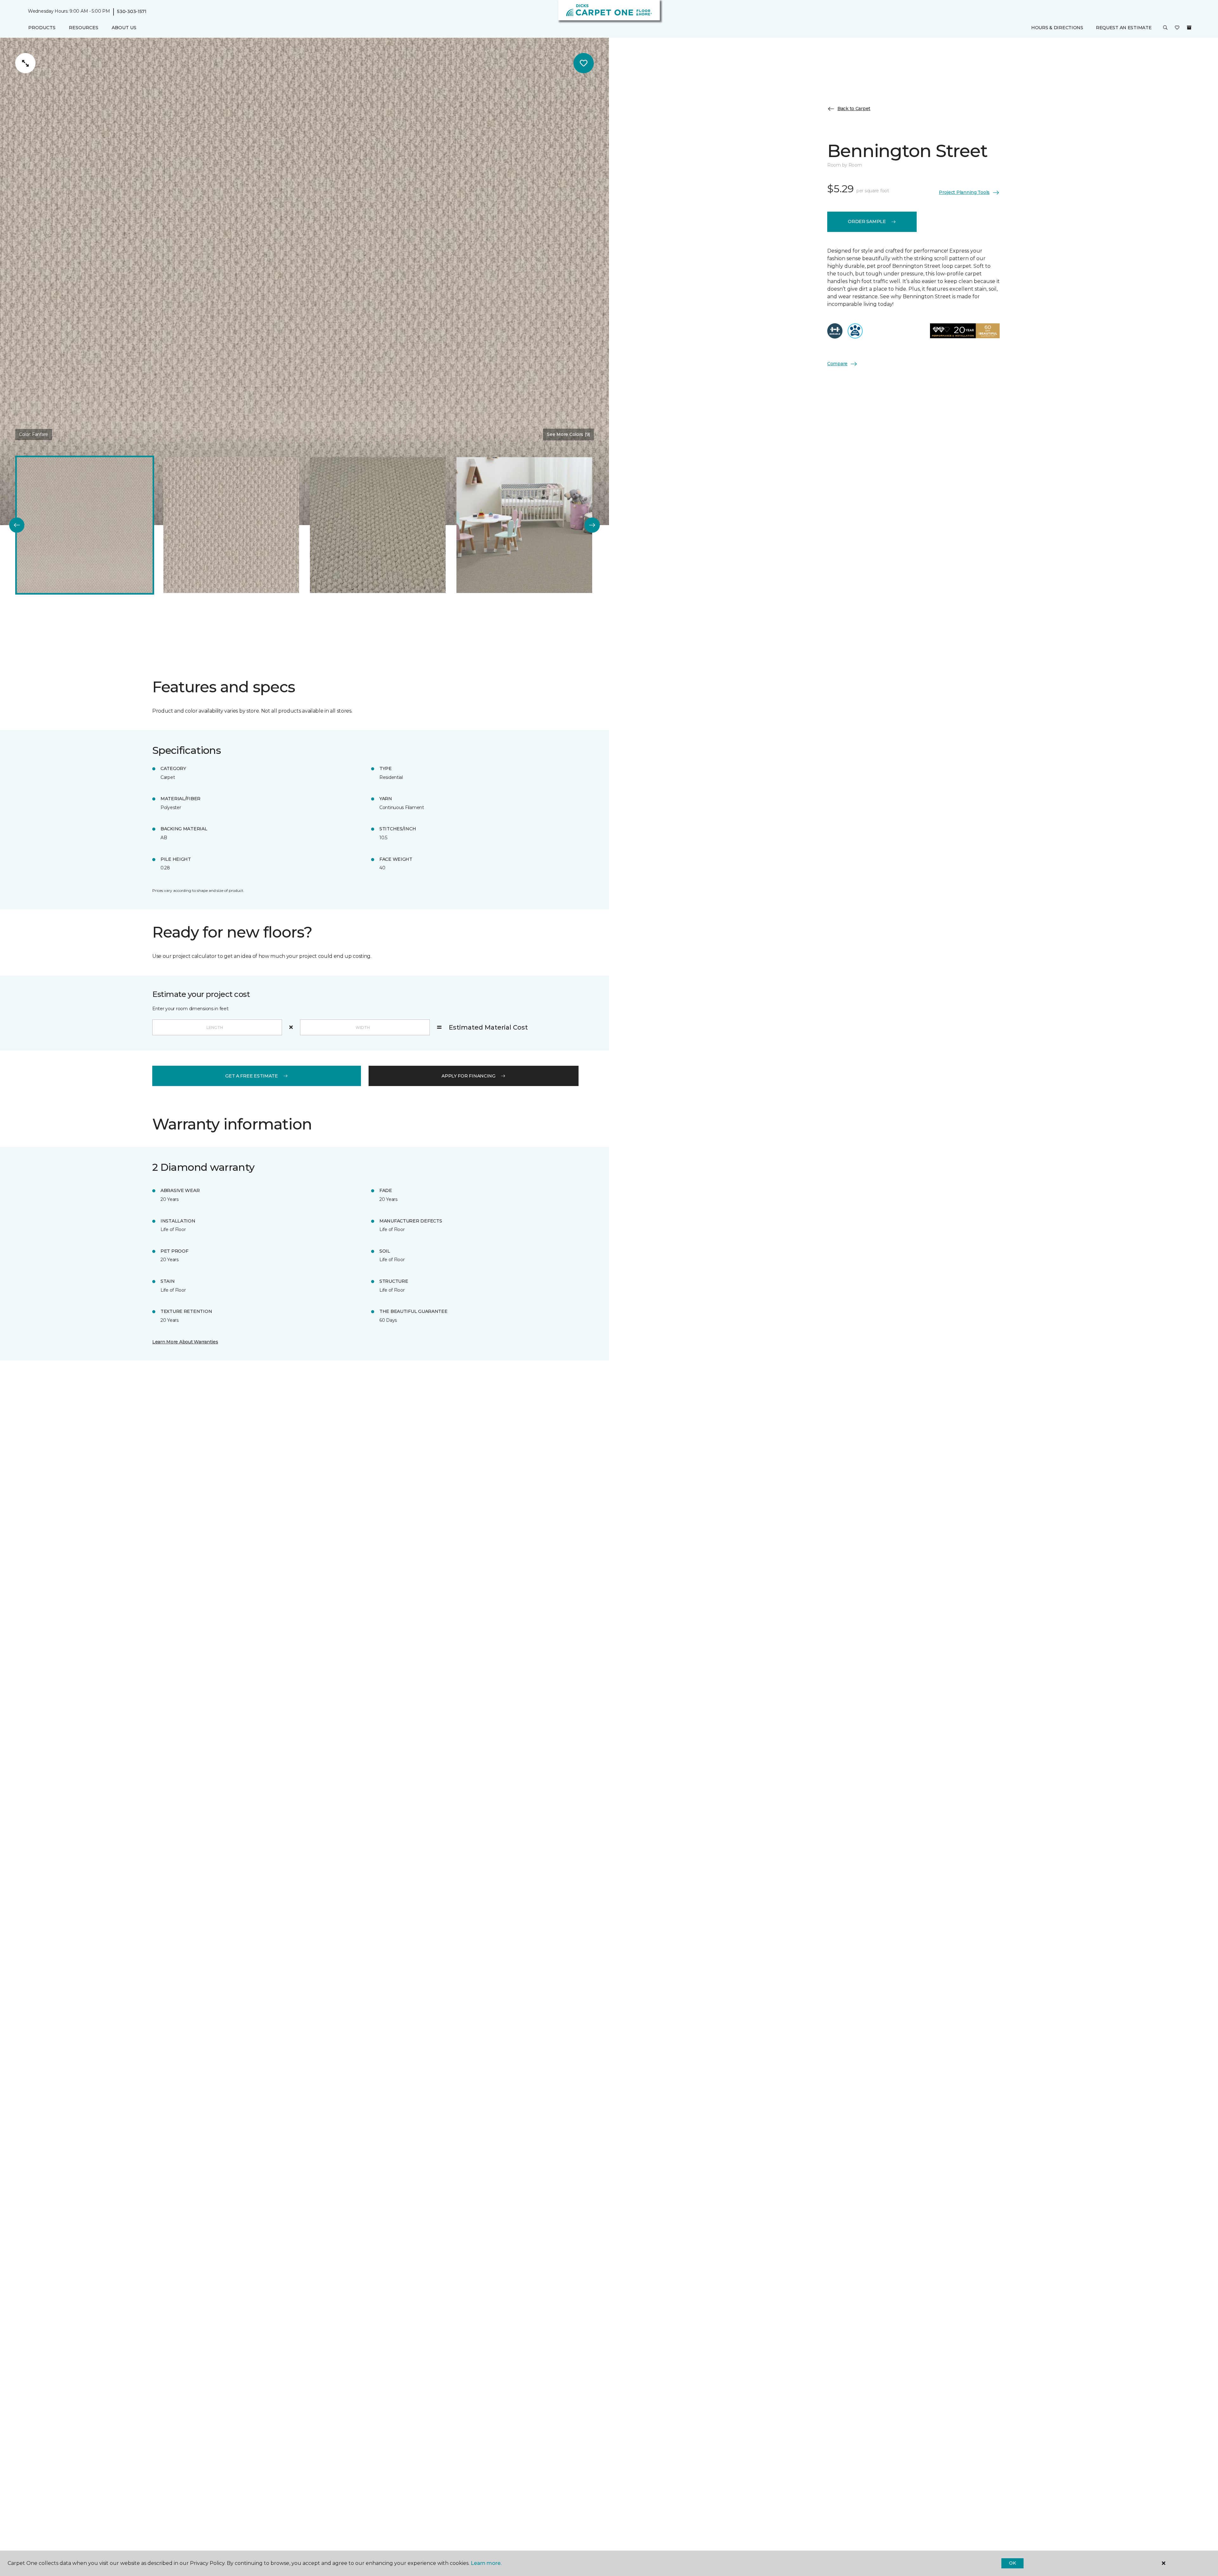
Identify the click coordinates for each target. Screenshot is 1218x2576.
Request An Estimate (1124, 28)
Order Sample (867, 221)
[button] (1165, 28)
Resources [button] (84, 28)
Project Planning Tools (964, 192)
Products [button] (42, 28)
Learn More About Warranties (185, 1342)
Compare (837, 364)
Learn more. (486, 2563)
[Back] (17, 525)
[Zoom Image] (25, 63)
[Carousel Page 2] (231, 525)
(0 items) (1189, 28)
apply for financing (468, 1076)
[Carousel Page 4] (524, 525)
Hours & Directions (1057, 28)
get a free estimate (252, 1076)
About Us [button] (124, 28)
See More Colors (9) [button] (568, 434)
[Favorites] (1177, 28)
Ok (1012, 2563)
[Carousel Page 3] (378, 525)
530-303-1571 (132, 11)
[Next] (592, 525)
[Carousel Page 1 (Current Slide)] (85, 525)
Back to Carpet (854, 109)
